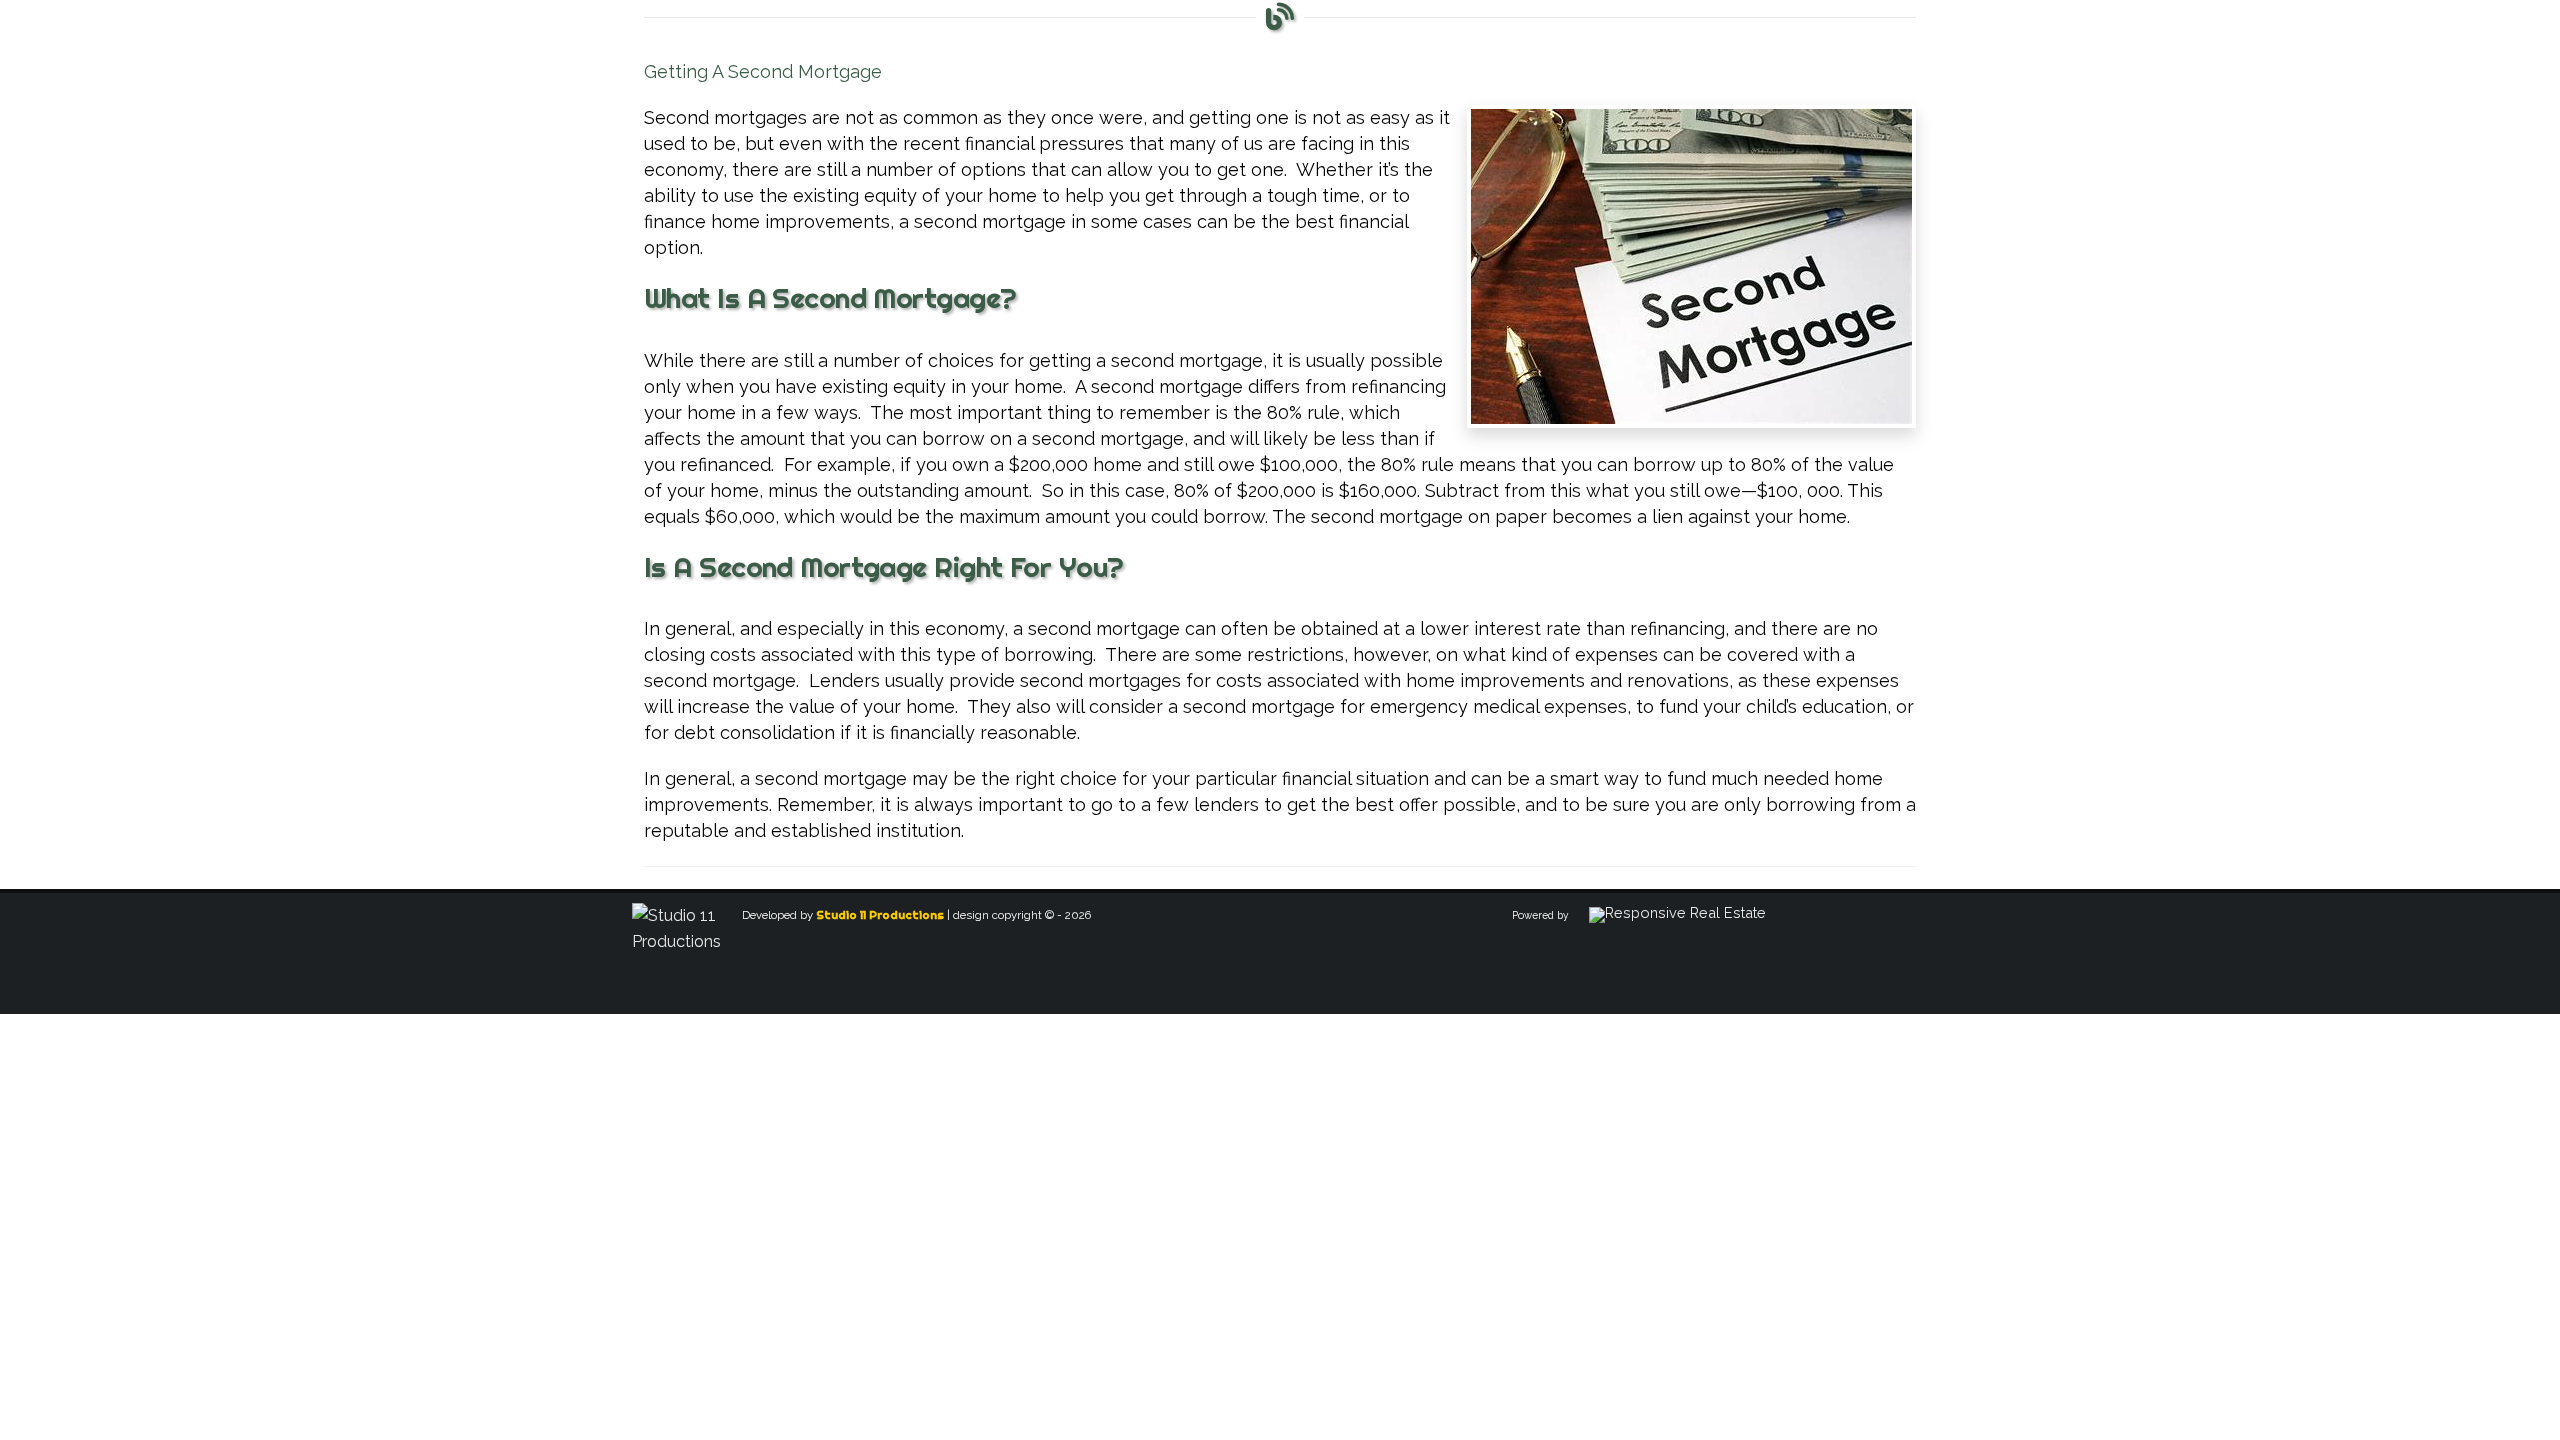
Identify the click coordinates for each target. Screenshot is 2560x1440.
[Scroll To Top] (2525, 1417)
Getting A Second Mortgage (763, 71)
